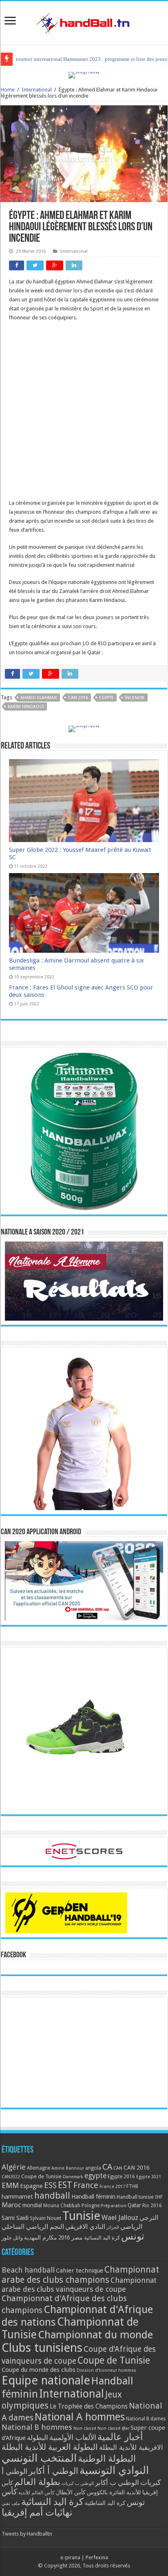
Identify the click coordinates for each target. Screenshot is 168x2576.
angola (93, 2168)
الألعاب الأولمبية (73, 2437)
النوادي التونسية (114, 2470)
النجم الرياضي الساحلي (33, 2227)
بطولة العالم (37, 2482)
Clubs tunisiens (42, 2348)
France (86, 2185)
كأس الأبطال (71, 2492)
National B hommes (37, 2427)
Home (8, 90)
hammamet (17, 2196)
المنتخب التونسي (39, 2458)
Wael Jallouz (120, 2217)
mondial (32, 2205)
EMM (10, 2185)
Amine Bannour (68, 2168)
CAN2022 (11, 2177)
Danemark (73, 2177)
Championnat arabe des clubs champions (80, 2275)
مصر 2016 (71, 2237)
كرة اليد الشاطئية (105, 2503)
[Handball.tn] (84, 21)
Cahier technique (80, 2271)
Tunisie (81, 2216)
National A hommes (80, 2417)
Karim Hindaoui (26, 707)
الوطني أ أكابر (53, 2471)
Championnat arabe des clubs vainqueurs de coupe (79, 2285)
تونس (133, 2236)
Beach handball (28, 2270)
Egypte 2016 (121, 2177)
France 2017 (112, 2186)
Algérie (14, 2167)
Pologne (91, 2206)
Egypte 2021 (149, 2177)
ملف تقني (11, 2504)
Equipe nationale (46, 2380)
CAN (118, 2168)
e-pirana (70, 2557)
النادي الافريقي (85, 2227)
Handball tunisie (135, 2197)
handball (52, 2195)
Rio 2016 (152, 2206)
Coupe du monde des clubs (39, 2370)
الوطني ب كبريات (78, 2484)
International (37, 90)
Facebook (13, 1955)
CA (107, 2167)
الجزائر (113, 2227)
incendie (135, 698)
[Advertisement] (84, 414)
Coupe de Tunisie (41, 2176)
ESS (50, 2185)
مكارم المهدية (41, 2237)
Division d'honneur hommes (106, 2370)
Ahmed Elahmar (39, 698)
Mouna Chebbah (62, 2206)
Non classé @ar (113, 2428)
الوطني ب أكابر (117, 2482)
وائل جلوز (12, 2238)
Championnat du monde (95, 2335)
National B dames (146, 2419)
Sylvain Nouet (45, 2218)
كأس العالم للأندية (36, 2493)
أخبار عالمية (120, 2437)
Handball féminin (93, 2196)
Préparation (114, 2206)
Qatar (134, 2205)
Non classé (85, 2428)
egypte (106, 698)
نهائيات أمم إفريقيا (37, 2512)
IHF (159, 2197)
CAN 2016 (78, 698)
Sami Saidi (15, 2218)
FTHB (132, 2186)
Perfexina (97, 2557)
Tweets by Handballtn (27, 2534)
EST (65, 2185)
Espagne (31, 2186)
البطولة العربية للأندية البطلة (50, 2447)
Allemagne (39, 2168)
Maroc (11, 2205)
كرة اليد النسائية (102, 2238)
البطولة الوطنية (107, 2458)
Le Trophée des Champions (89, 2407)
